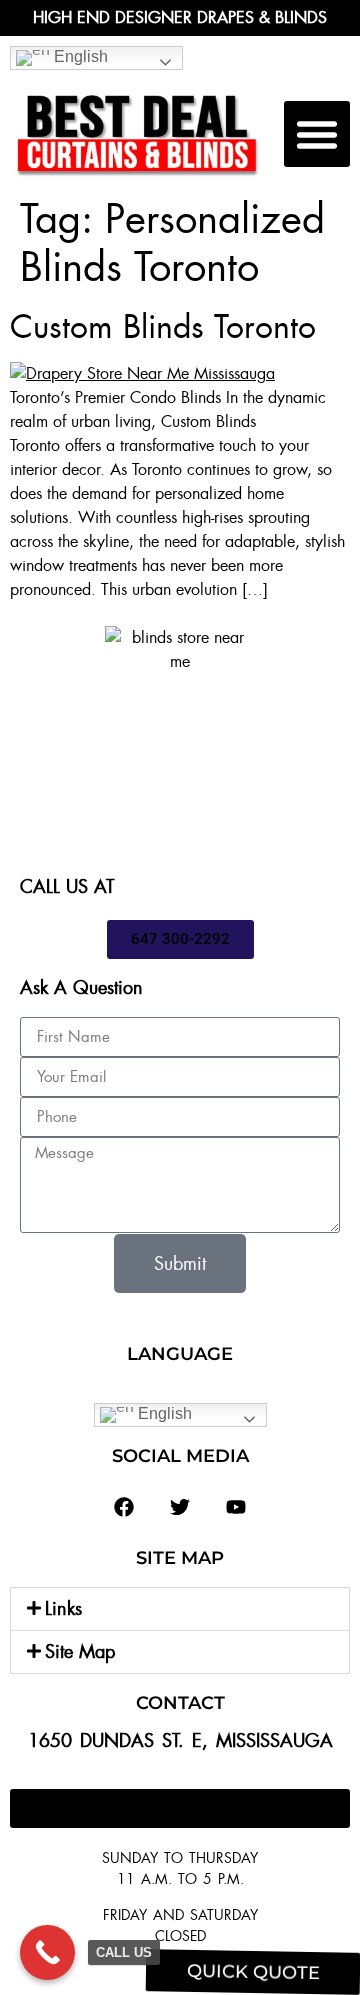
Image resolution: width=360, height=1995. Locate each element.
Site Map (80, 1652)
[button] (317, 134)
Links (63, 1609)
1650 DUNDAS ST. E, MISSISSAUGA (180, 1741)
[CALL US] (47, 1952)
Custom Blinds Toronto (163, 327)
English (79, 56)
